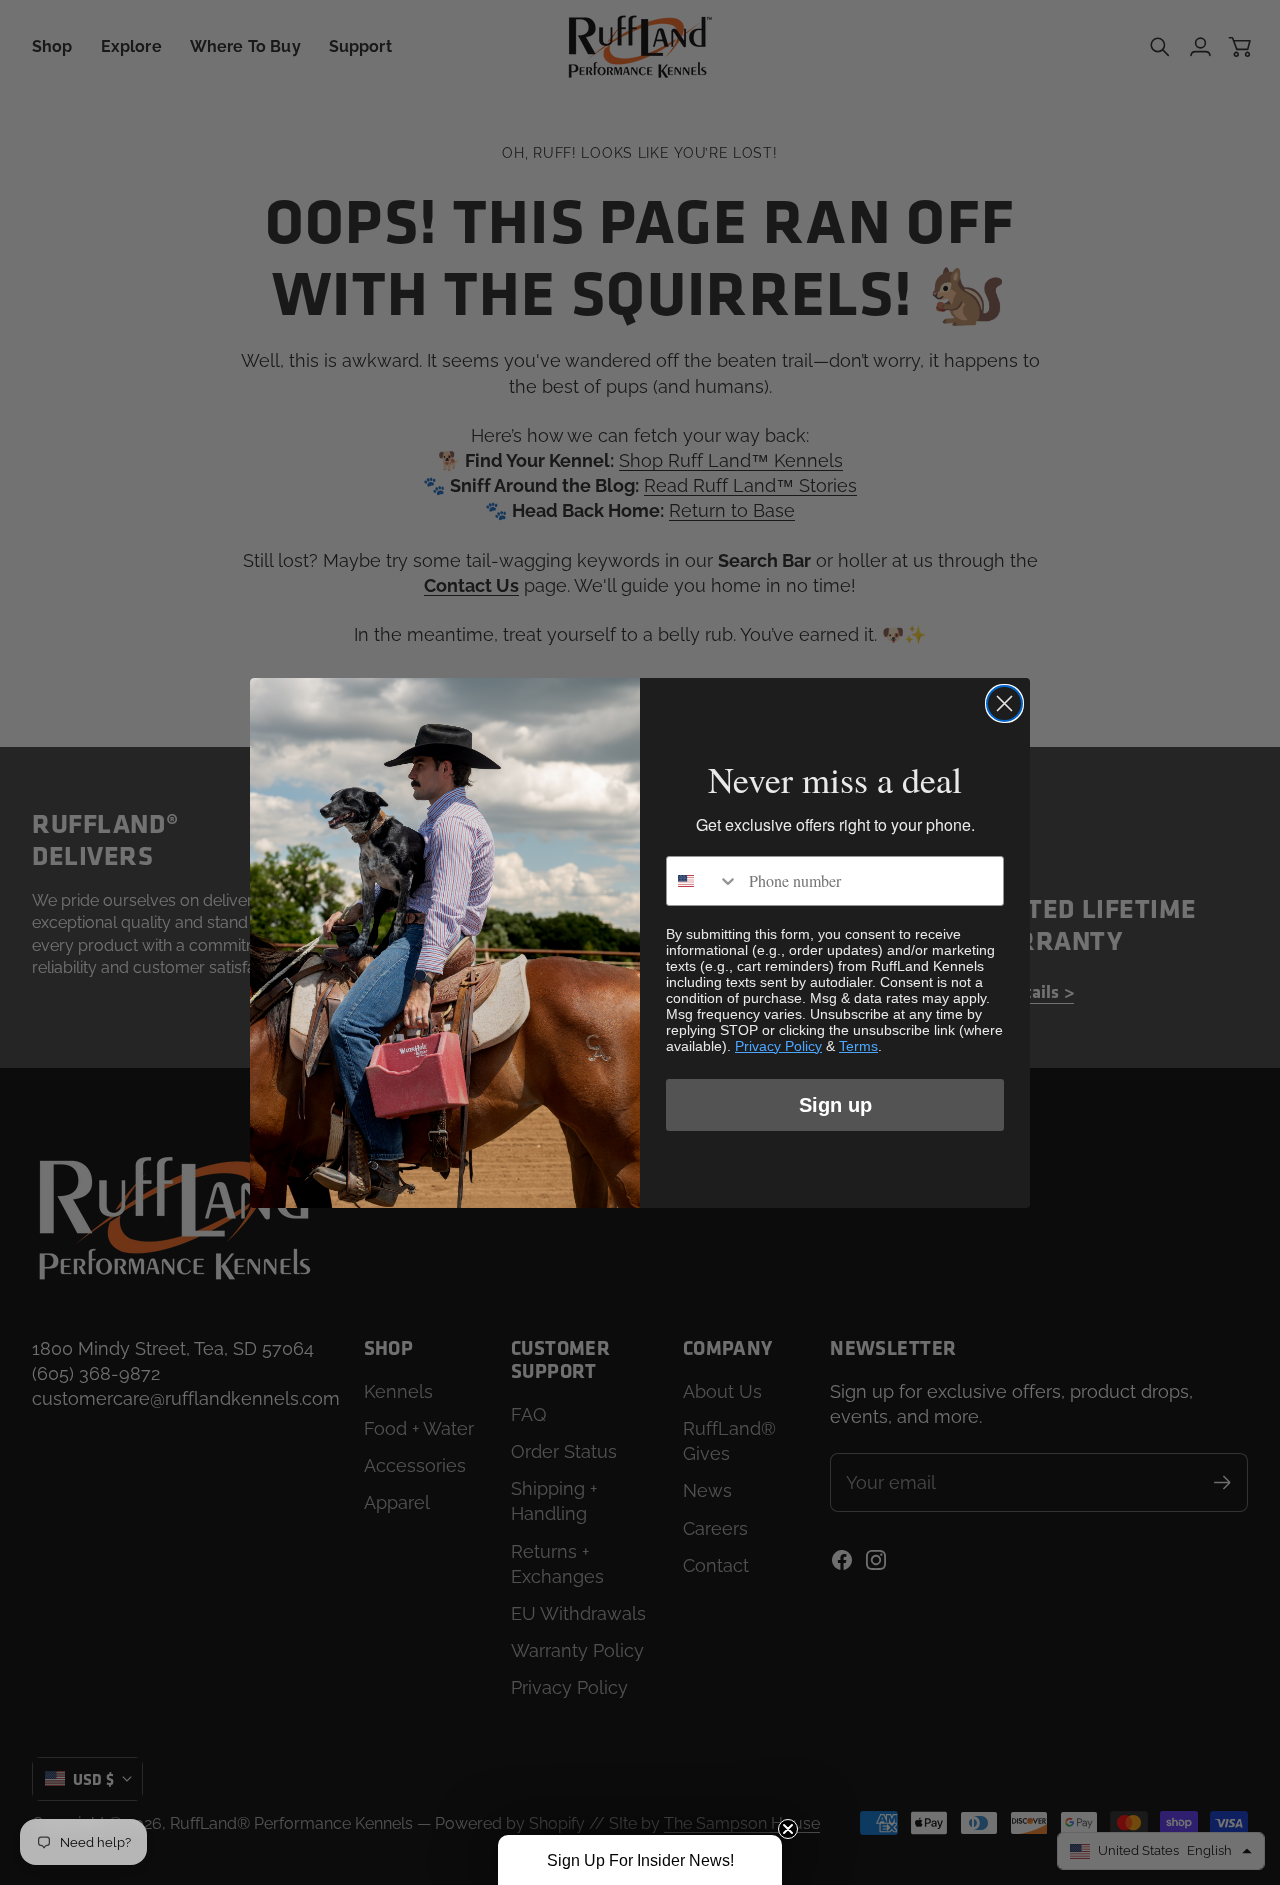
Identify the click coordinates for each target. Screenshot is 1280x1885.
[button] (640, 1860)
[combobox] (703, 881)
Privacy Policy (778, 1046)
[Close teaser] (788, 1829)
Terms (858, 1046)
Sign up (835, 1105)
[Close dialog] (1004, 703)
